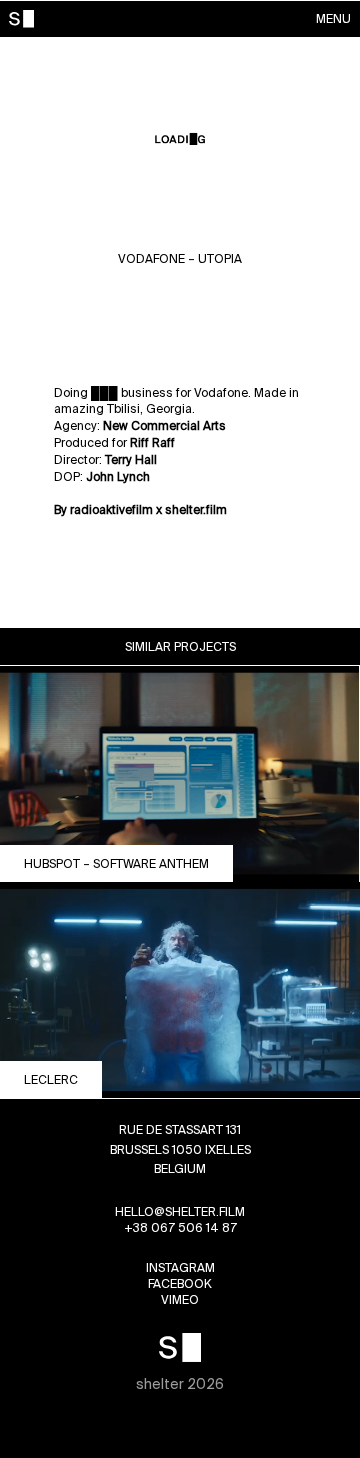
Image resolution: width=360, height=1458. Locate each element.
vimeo (180, 1299)
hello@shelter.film (180, 1211)
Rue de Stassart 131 (180, 1129)
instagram (180, 1267)
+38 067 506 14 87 (180, 1227)
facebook (180, 1283)
